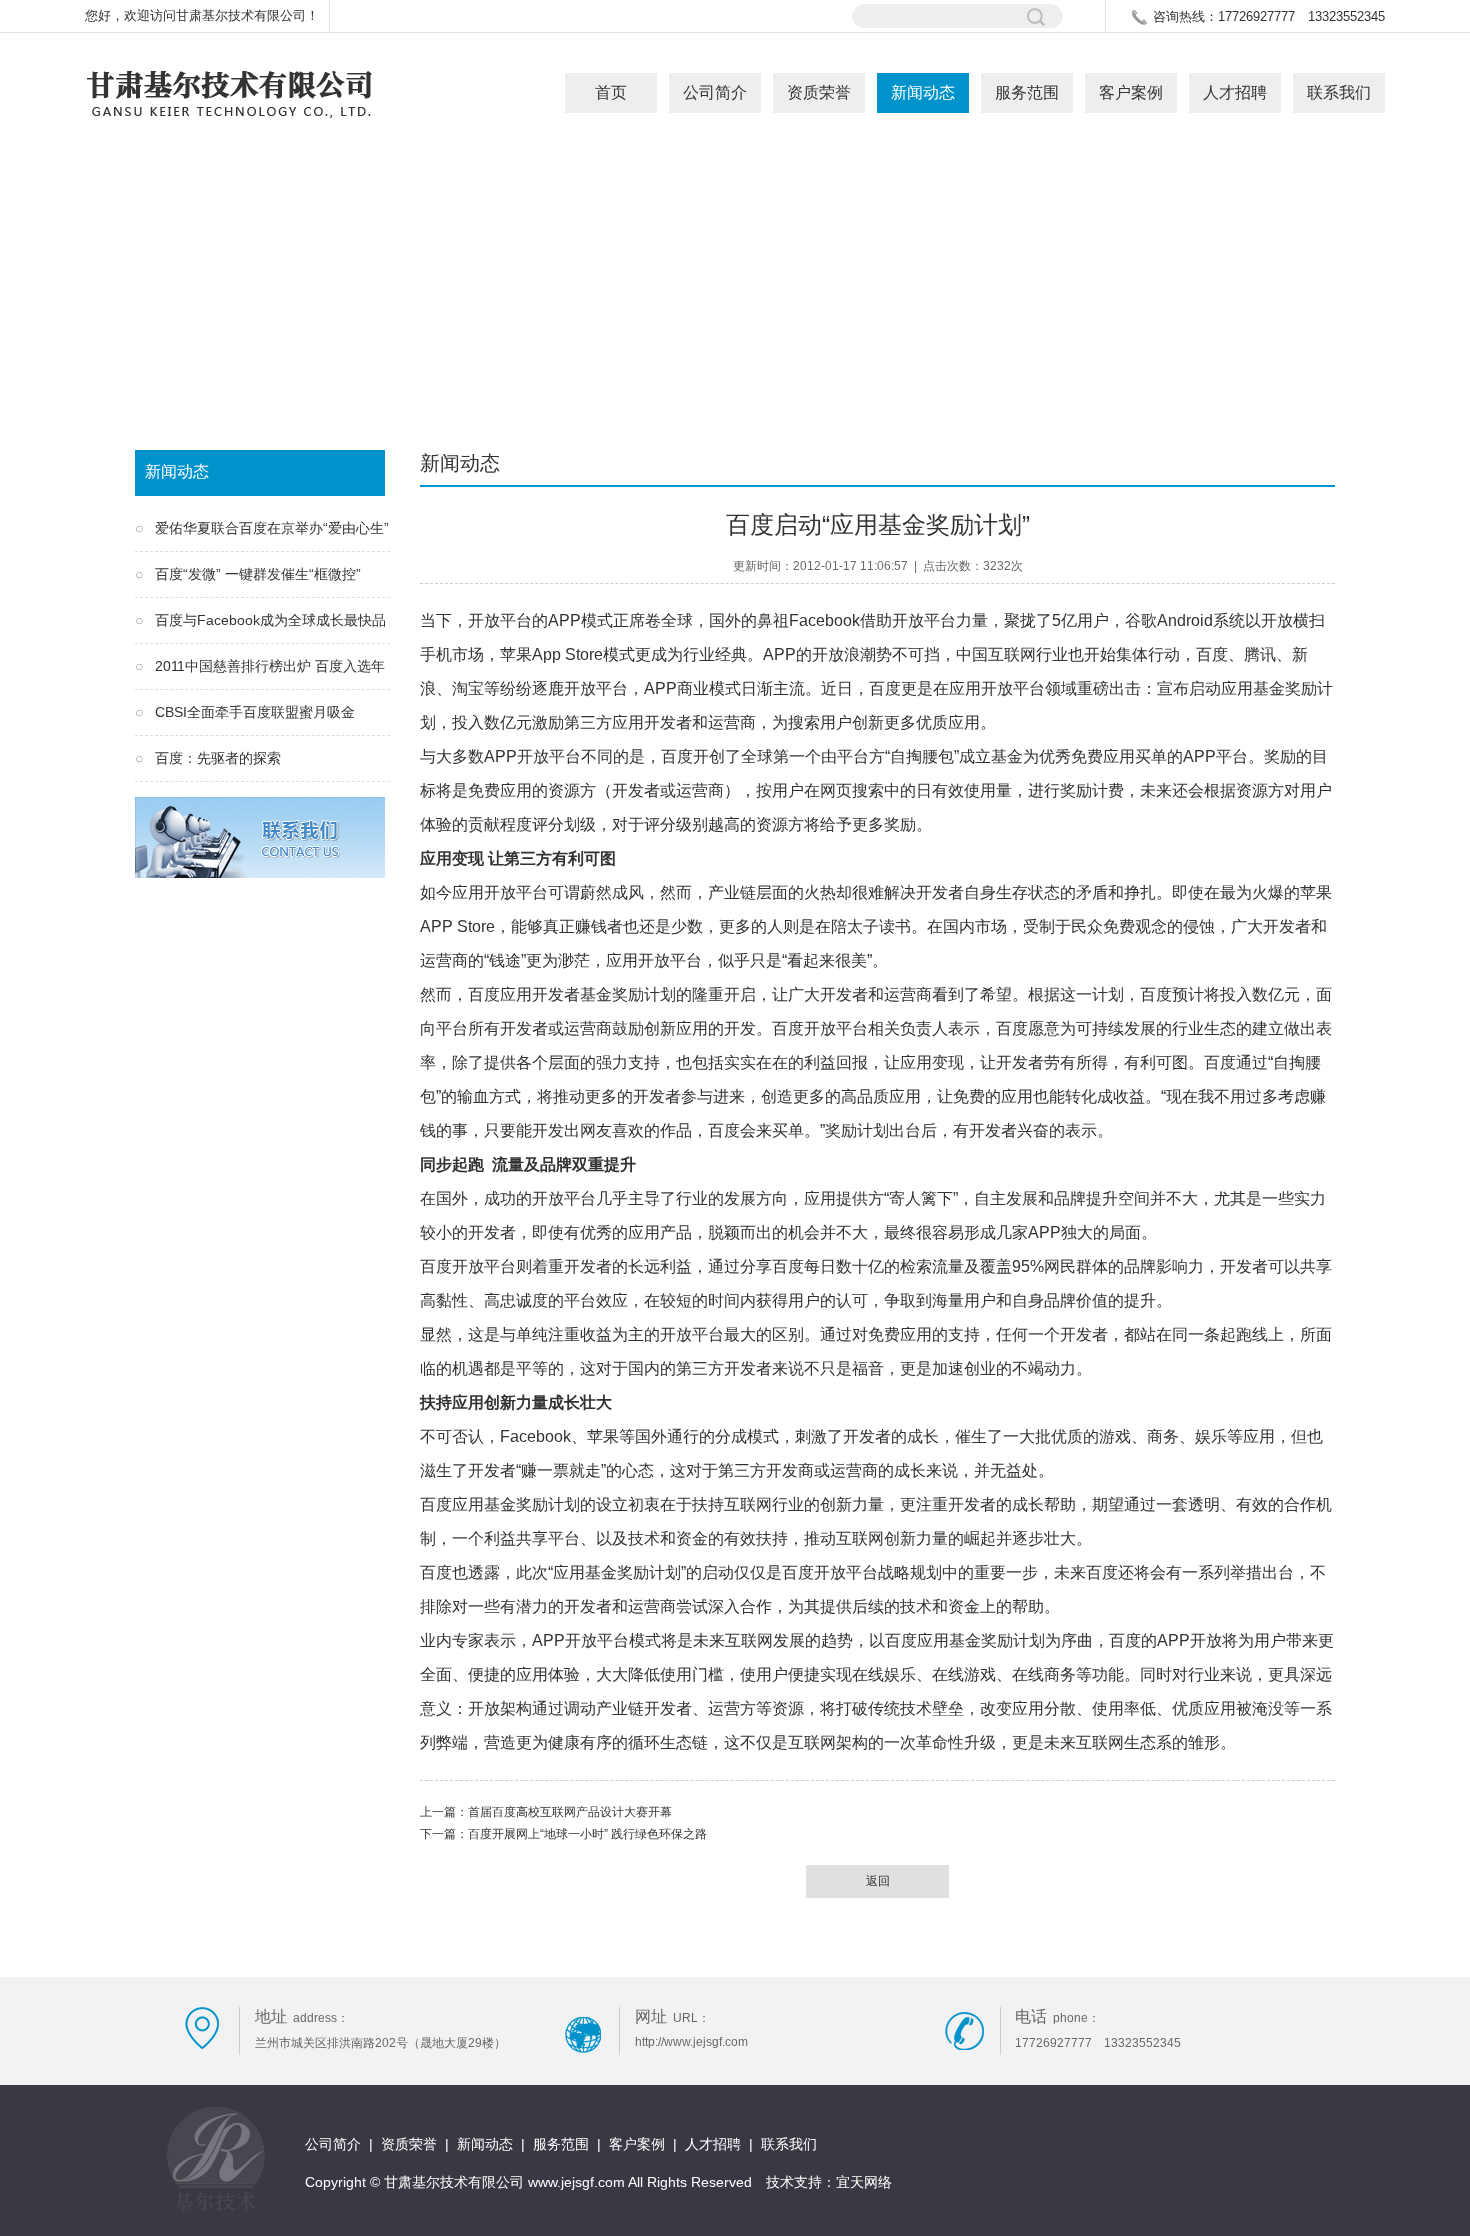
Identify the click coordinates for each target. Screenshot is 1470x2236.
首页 (611, 92)
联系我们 (1339, 92)
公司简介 (715, 92)
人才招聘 (1235, 92)
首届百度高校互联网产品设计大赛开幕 (570, 1812)
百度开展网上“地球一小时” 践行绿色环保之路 (587, 1834)
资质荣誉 (819, 92)
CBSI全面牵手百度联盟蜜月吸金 (255, 712)
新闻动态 (923, 92)
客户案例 (1131, 92)
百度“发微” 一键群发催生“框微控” (258, 574)
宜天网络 (864, 2182)
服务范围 (1027, 92)
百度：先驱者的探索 (218, 758)
